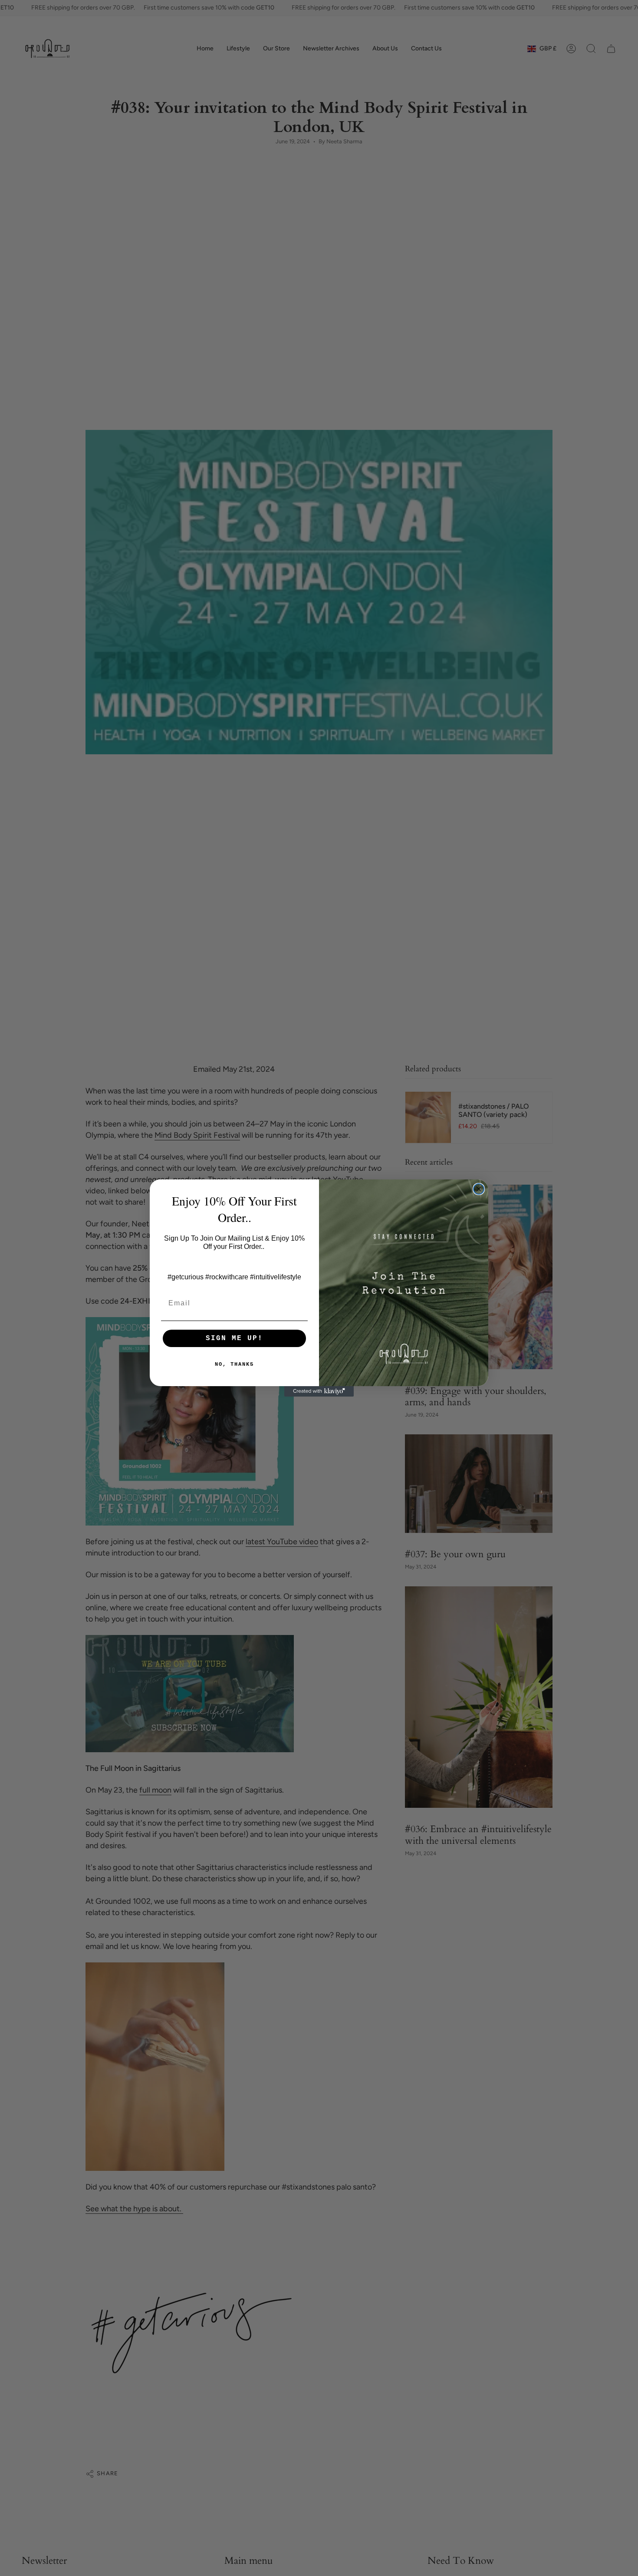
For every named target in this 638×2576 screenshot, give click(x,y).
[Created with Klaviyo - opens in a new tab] (319, 1391)
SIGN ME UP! (234, 1338)
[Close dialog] (479, 1189)
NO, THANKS (234, 1364)
